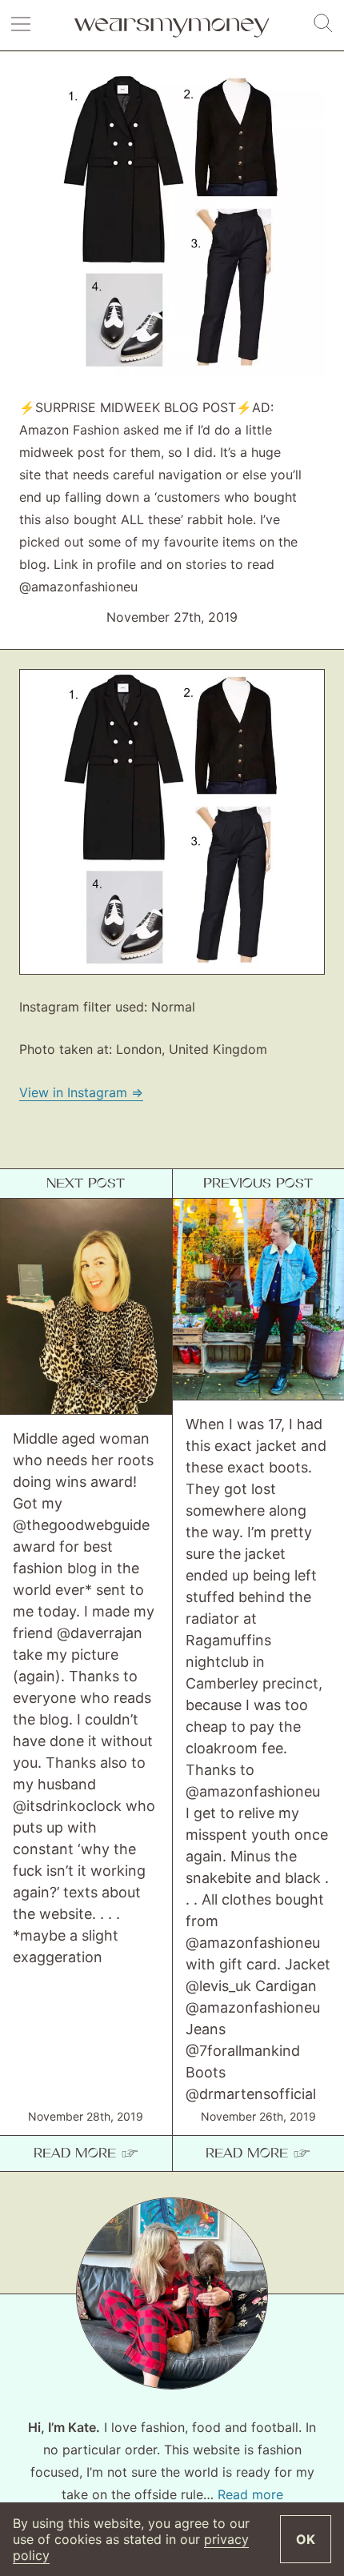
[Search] (323, 24)
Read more (250, 2494)
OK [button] (306, 2539)
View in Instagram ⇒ (81, 1092)
